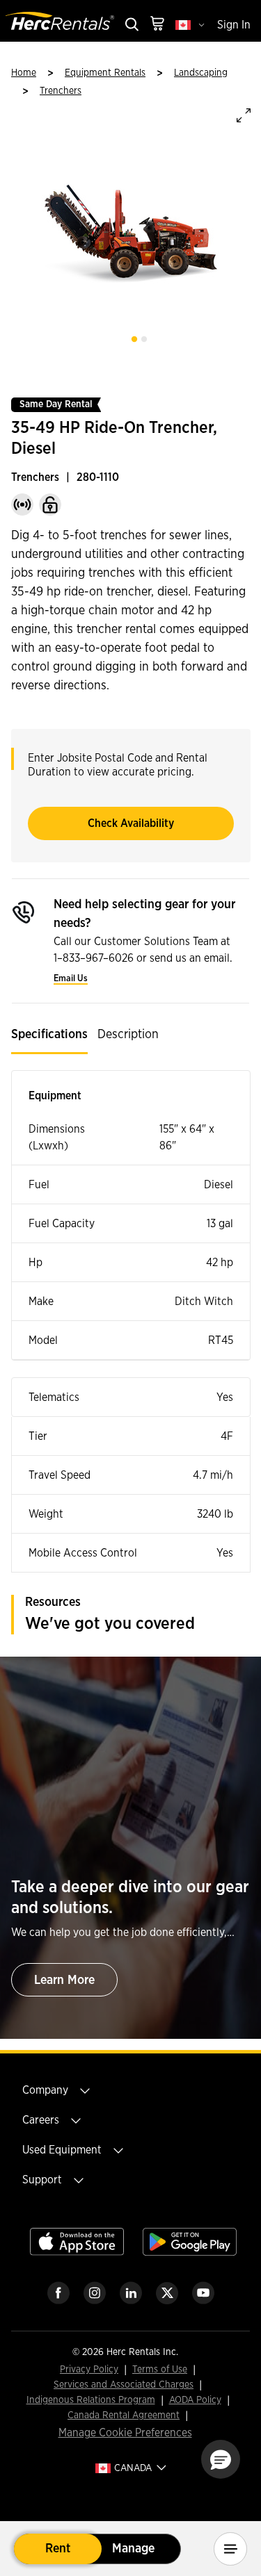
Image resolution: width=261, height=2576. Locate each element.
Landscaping (201, 73)
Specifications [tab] (49, 1035)
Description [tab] (128, 1035)
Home (24, 73)
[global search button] (131, 25)
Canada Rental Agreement (124, 2416)
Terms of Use (160, 2370)
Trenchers (61, 91)
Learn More (64, 1980)
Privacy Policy (89, 2370)
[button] (221, 2459)
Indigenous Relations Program (91, 2401)
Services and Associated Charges (124, 2385)
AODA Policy (195, 2401)
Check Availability (131, 823)
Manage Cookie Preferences (125, 2433)
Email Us (71, 979)
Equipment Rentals (105, 73)
